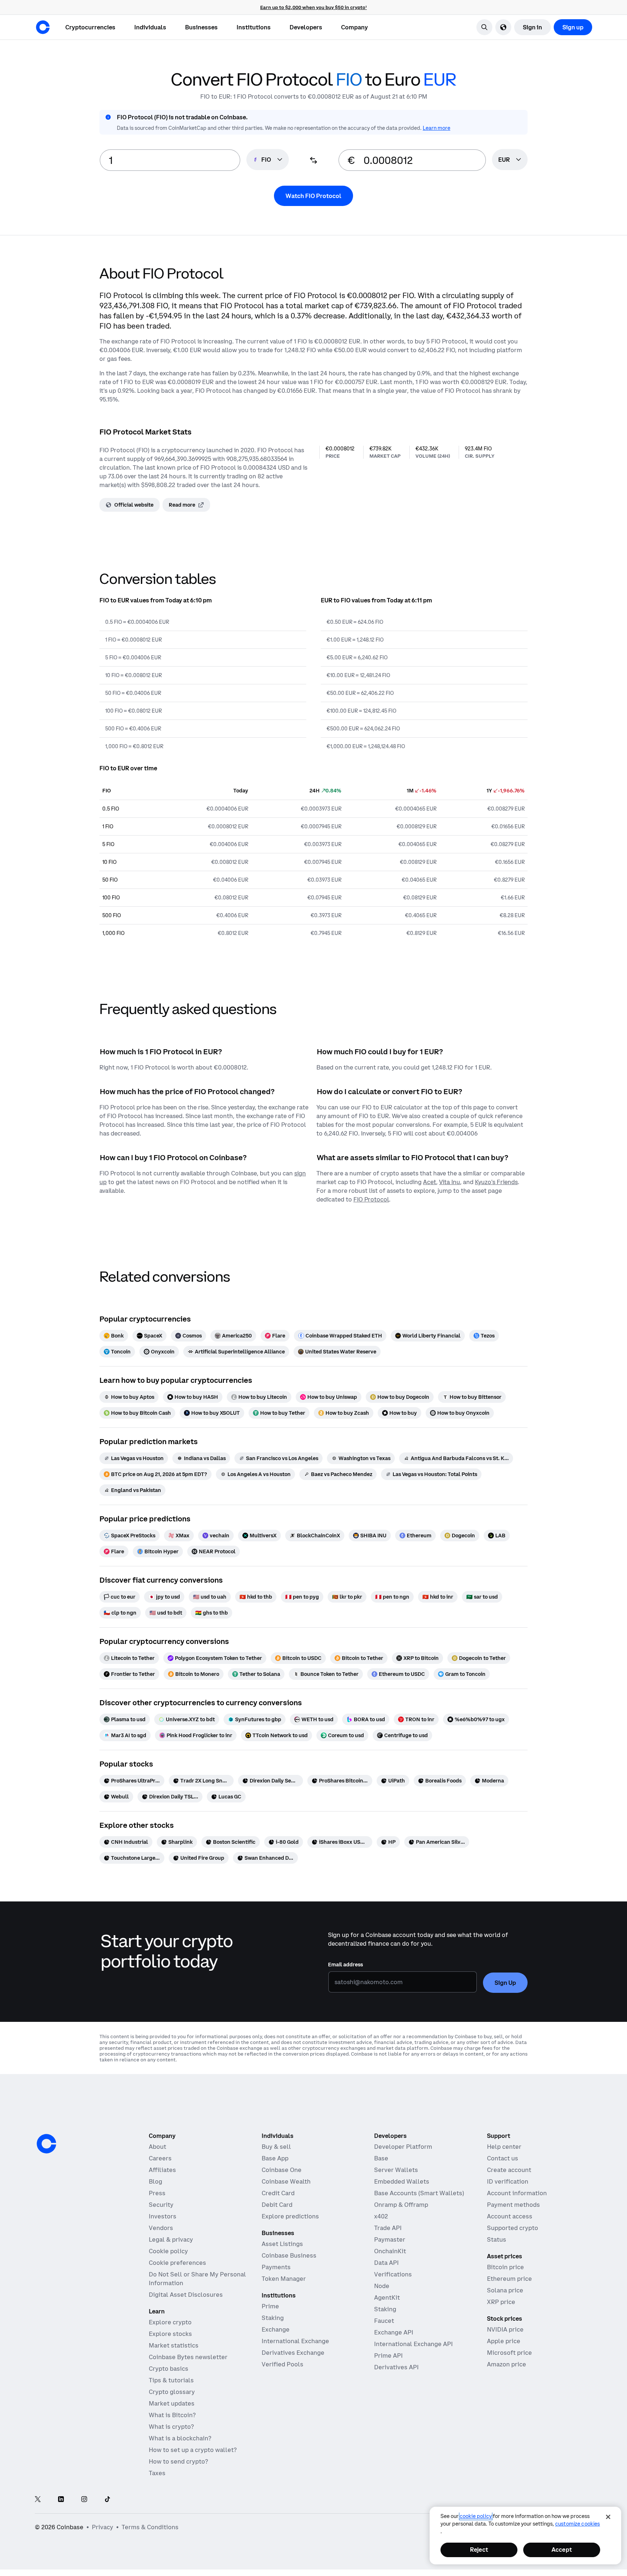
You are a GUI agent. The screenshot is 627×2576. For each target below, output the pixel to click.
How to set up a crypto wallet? (193, 2450)
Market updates (172, 2403)
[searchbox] (510, 160)
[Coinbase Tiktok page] (107, 2500)
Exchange (276, 2329)
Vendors (161, 2228)
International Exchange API (413, 2344)
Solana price (505, 2290)
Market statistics (174, 2345)
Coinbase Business (289, 2255)
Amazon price (507, 2364)
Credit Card (278, 2193)
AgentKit (387, 2297)
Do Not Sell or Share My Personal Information (197, 2279)
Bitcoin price (505, 2267)
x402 (381, 2216)
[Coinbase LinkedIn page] (61, 2500)
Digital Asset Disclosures (186, 2295)
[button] (150, 27)
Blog (155, 2181)
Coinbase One (282, 2170)
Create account (509, 2170)
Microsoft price (509, 2353)
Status (497, 2239)
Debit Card (277, 2205)
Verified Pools (282, 2364)
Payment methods (513, 2205)
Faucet (384, 2321)
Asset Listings (282, 2244)
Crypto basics (169, 2369)
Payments (276, 2267)
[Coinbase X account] (38, 2500)
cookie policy (476, 2516)
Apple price (504, 2341)
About (157, 2147)
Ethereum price (509, 2279)
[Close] (608, 2517)
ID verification (508, 2181)
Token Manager (284, 2279)
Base (381, 2158)
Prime (270, 2306)
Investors (163, 2216)
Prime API (388, 2356)
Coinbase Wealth (286, 2181)
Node (382, 2286)
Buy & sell (276, 2147)
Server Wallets (396, 2170)
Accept (562, 2550)
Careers (160, 2158)
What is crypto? (171, 2427)
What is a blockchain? (180, 2438)
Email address (345, 1965)
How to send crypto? (178, 2461)
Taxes (157, 2473)
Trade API (388, 2228)
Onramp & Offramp (401, 2205)
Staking (273, 2318)
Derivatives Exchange (293, 2353)
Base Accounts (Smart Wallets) (419, 2193)
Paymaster (390, 2239)
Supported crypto (513, 2228)
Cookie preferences (177, 2263)
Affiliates (162, 2170)
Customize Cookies (577, 2524)
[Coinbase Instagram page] (84, 2500)
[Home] (43, 27)
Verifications (393, 2274)
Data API (386, 2263)
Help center (504, 2147)
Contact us (503, 2158)
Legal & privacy (171, 2239)
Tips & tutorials (171, 2380)
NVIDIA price (505, 2329)
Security (161, 2205)
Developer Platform (403, 2147)
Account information (517, 2193)
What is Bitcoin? (172, 2415)
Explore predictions (290, 2216)
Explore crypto (170, 2322)
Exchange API (394, 2332)
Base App (275, 2158)
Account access (510, 2216)
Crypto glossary (172, 2392)
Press (157, 2193)
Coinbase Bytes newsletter (188, 2357)
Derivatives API (396, 2367)
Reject (479, 2550)
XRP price (501, 2302)
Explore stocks (170, 2334)
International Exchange (295, 2341)
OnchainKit (390, 2251)
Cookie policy (168, 2251)
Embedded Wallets (402, 2181)
